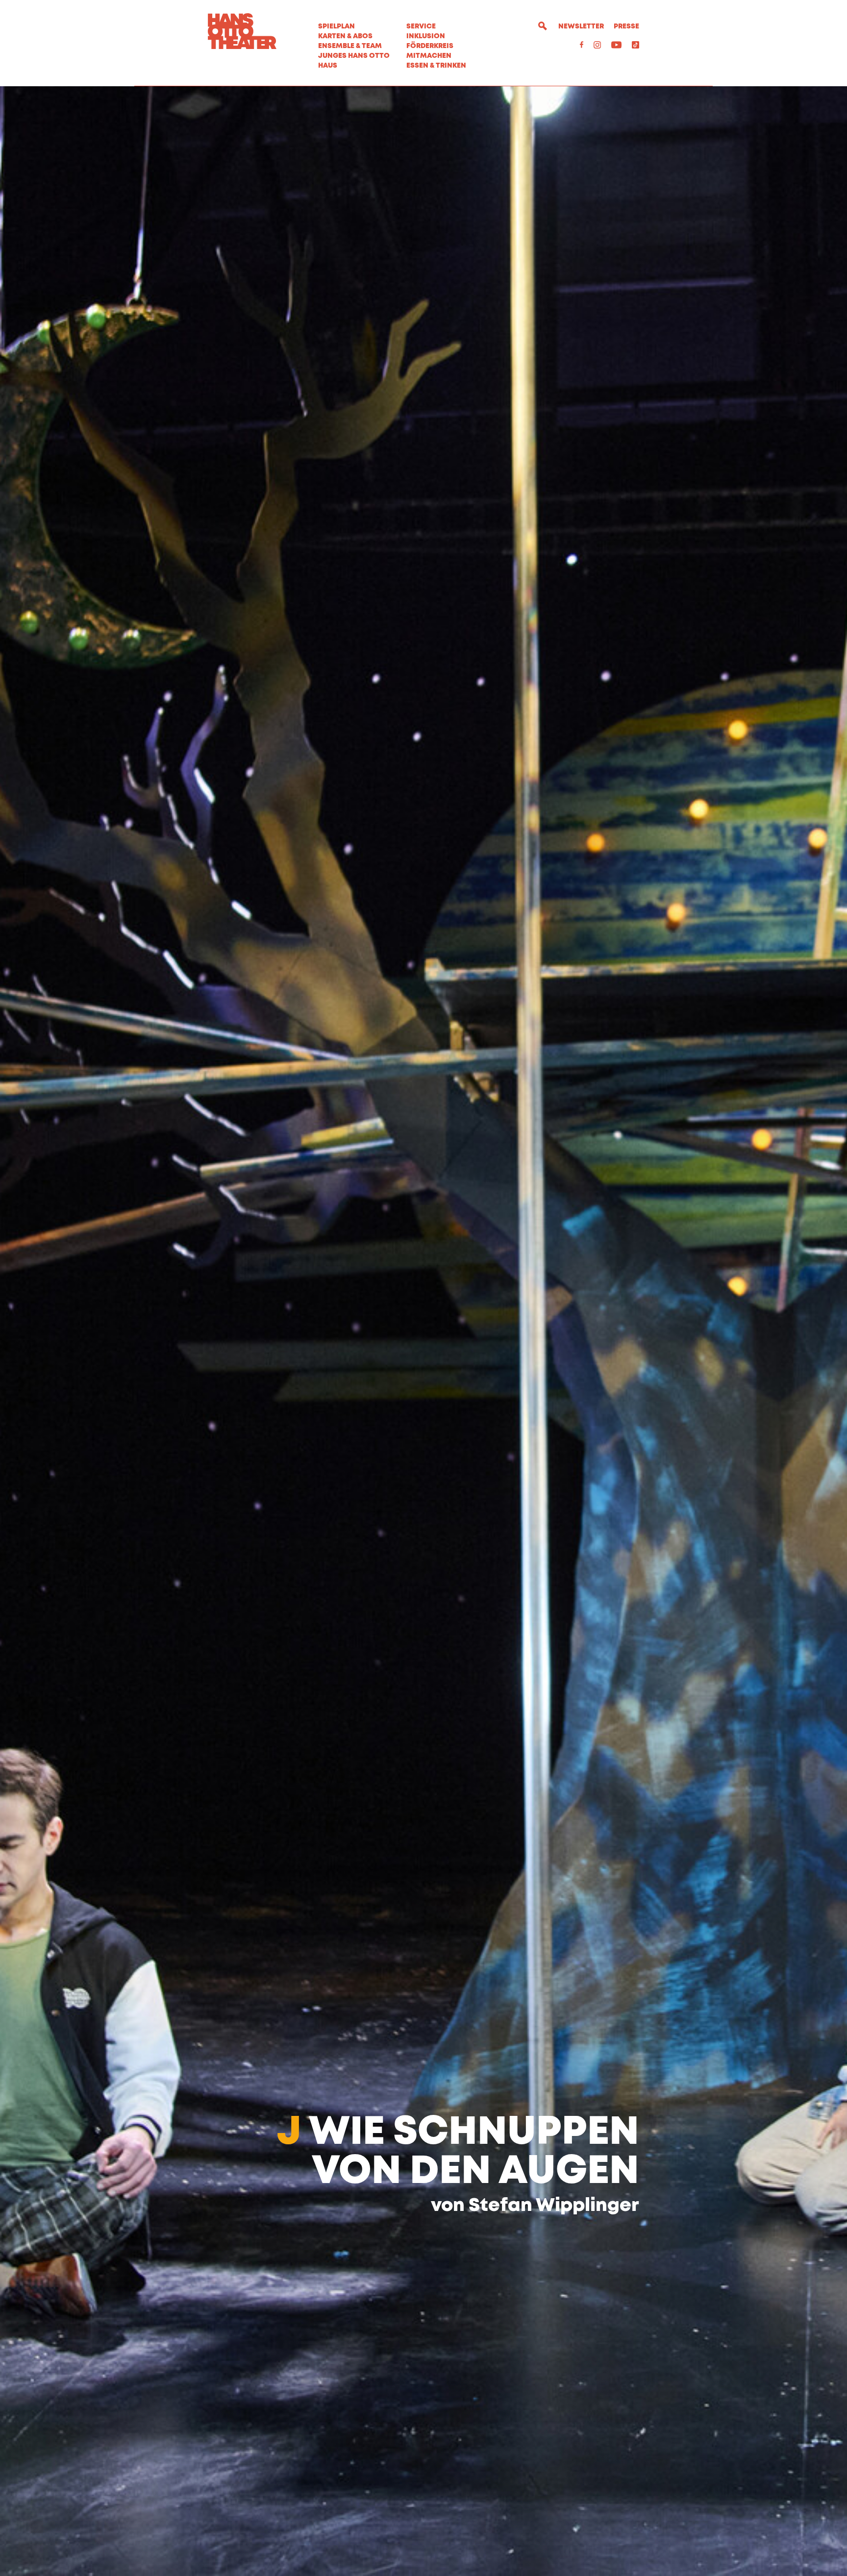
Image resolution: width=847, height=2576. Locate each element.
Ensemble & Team (350, 46)
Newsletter (581, 26)
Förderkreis (430, 46)
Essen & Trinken (436, 66)
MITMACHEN (429, 56)
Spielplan (336, 26)
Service (421, 26)
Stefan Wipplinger (554, 2206)
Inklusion (426, 36)
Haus (328, 66)
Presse (626, 26)
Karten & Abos (345, 36)
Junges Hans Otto (354, 56)
